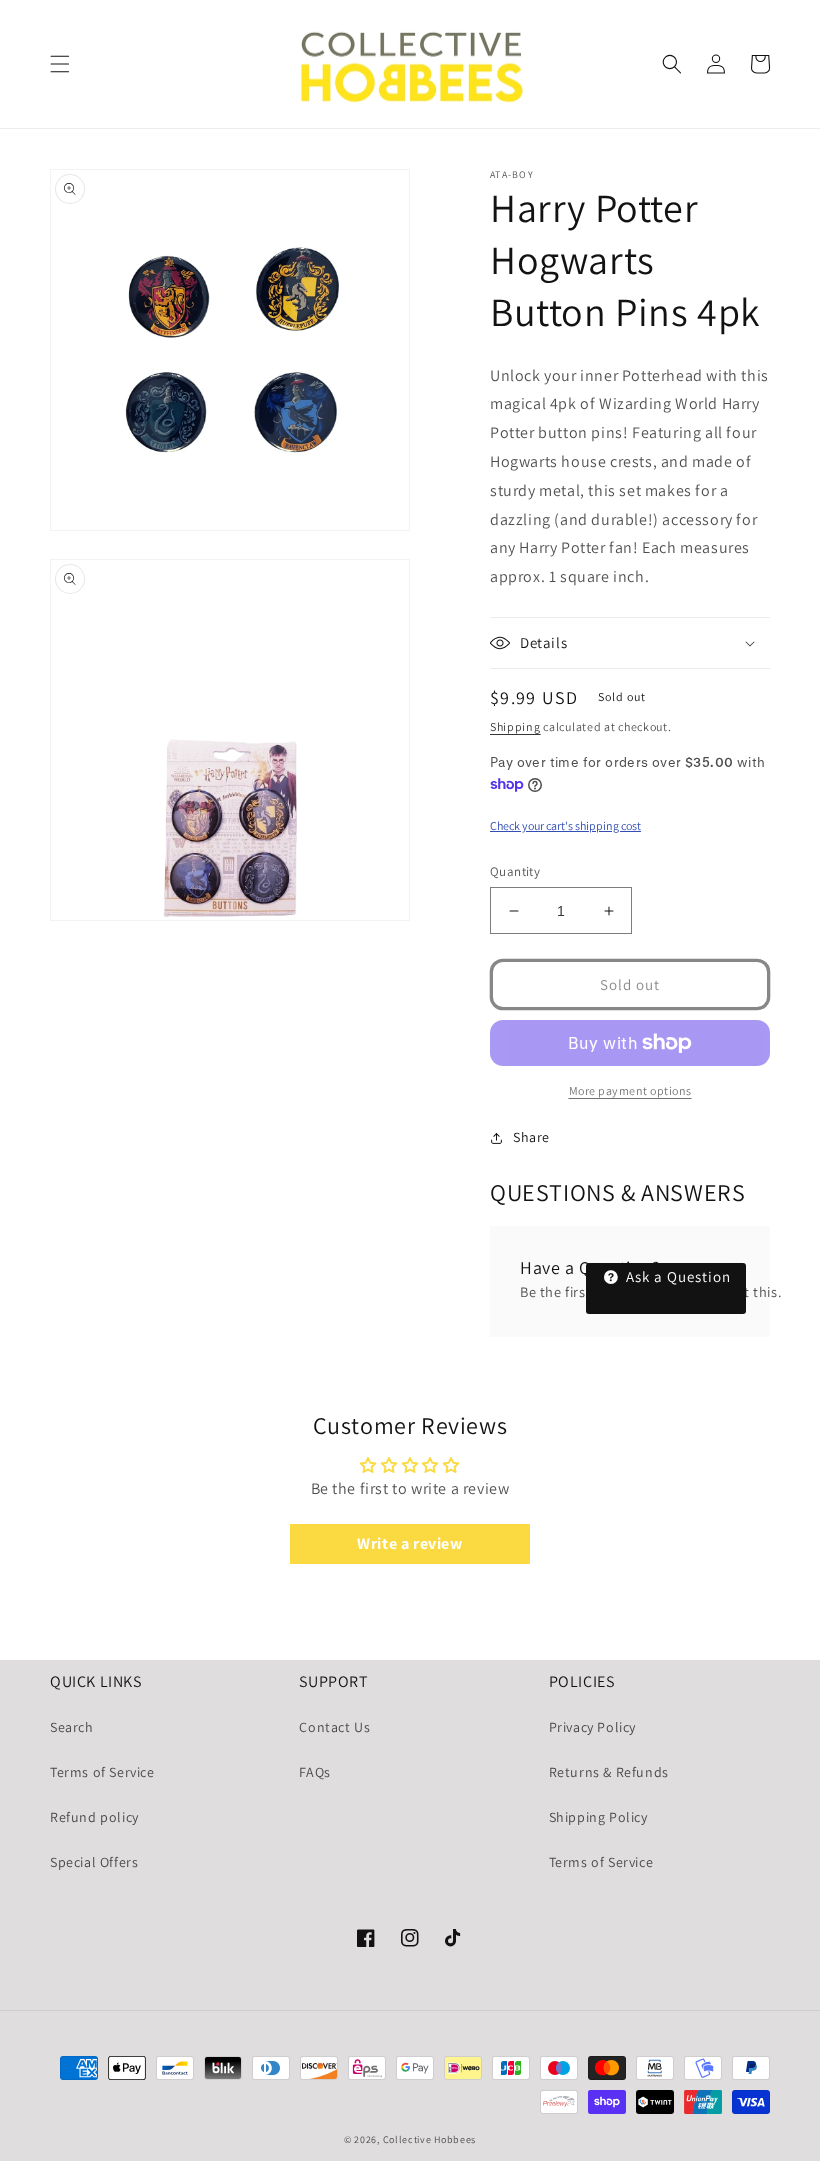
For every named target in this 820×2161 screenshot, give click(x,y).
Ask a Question (676, 1276)
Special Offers (94, 1862)
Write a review (409, 1543)
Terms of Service (102, 1772)
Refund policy (94, 1817)
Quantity (515, 871)
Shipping (515, 726)
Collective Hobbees (430, 2139)
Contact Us (334, 1727)
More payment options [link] (630, 1090)
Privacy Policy (592, 1727)
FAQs (314, 1772)
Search (72, 1727)
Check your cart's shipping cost (565, 825)
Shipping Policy (598, 1817)
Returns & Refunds (609, 1772)
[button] (60, 64)
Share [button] (531, 1137)
